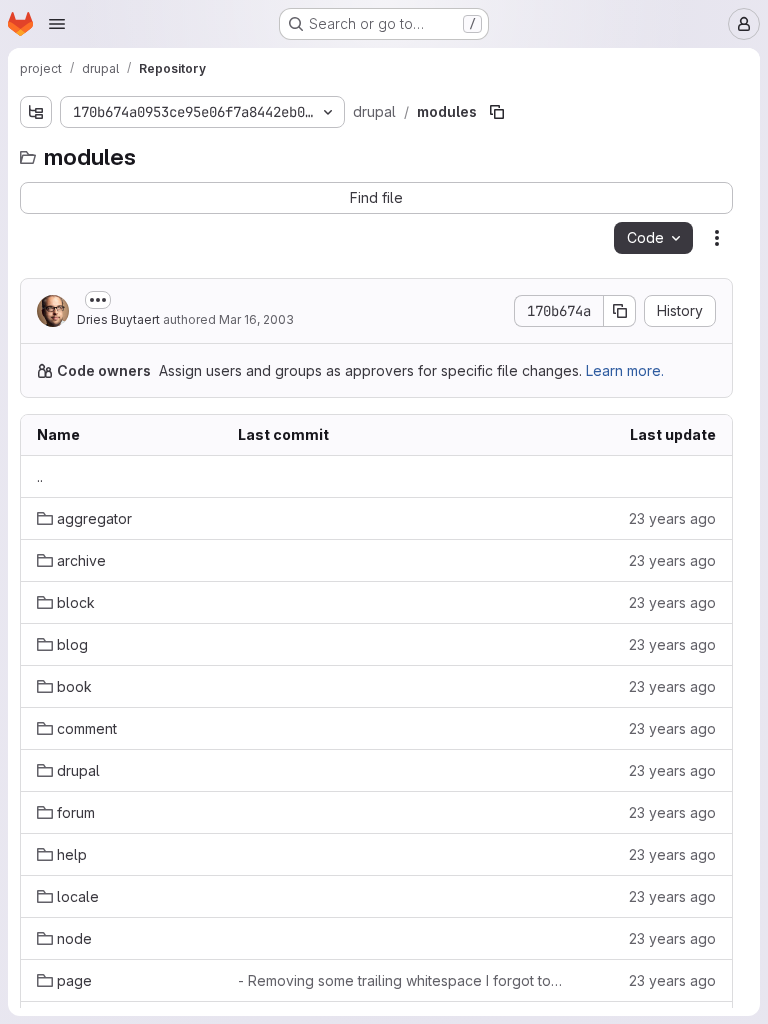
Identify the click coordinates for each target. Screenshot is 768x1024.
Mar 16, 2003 (256, 319)
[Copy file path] (497, 112)
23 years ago (672, 518)
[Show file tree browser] (36, 112)
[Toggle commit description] (98, 300)
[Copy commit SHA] (620, 311)
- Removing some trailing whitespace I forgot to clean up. (401, 980)
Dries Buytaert (118, 319)
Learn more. (625, 370)
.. (40, 476)
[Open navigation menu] (57, 24)
